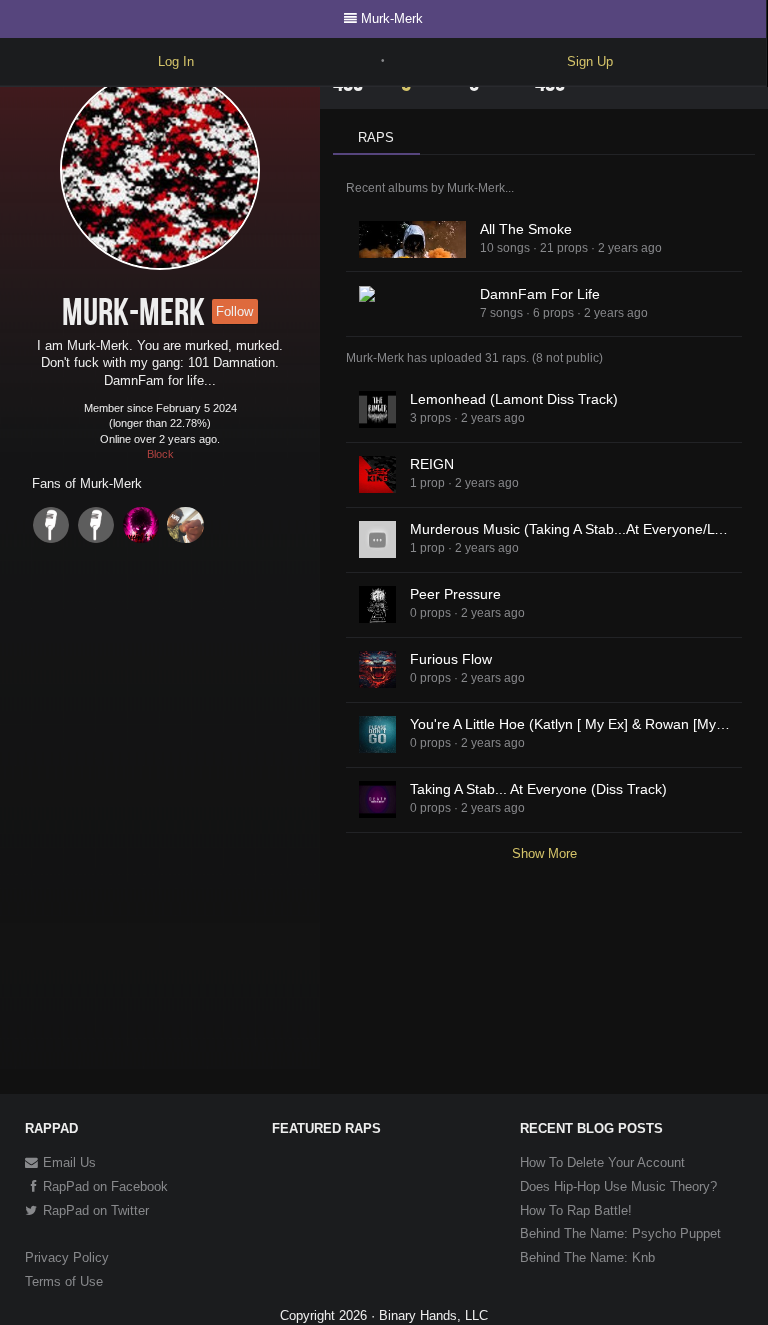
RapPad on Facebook (103, 1186)
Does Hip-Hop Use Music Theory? (618, 1186)
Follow (234, 311)
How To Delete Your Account (602, 1162)
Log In (176, 61)
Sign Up (590, 61)
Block (160, 454)
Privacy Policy (67, 1257)
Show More (544, 853)
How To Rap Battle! (576, 1210)
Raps (376, 137)
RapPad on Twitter (94, 1210)
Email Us (67, 1162)
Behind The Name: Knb (587, 1257)
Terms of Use (64, 1281)
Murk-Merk (392, 18)
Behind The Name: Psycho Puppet (620, 1233)
